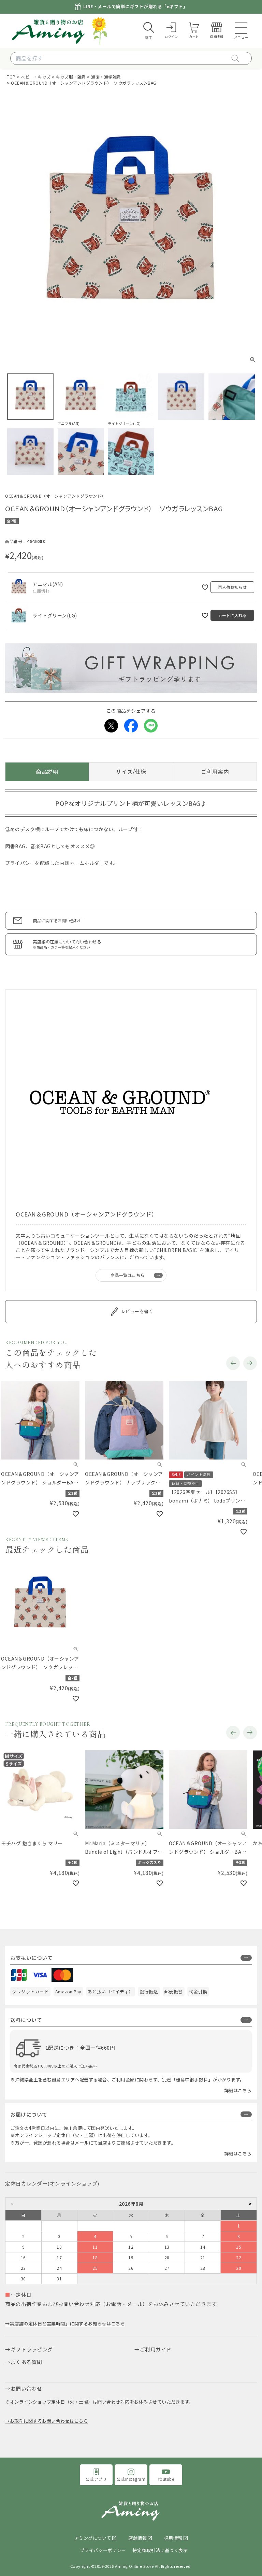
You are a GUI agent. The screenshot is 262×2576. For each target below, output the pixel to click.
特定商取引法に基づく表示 (160, 2550)
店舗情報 (137, 2538)
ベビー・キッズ (36, 77)
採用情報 (173, 2538)
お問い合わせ (26, 2388)
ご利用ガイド (156, 2349)
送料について (26, 2020)
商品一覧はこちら (128, 1275)
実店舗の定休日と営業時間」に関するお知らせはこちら (67, 2324)
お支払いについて (31, 1958)
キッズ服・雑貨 (71, 77)
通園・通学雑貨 (106, 77)
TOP (11, 77)
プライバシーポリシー (103, 2550)
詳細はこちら (238, 2090)
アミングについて (93, 2538)
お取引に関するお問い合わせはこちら (49, 2421)
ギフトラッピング (32, 2349)
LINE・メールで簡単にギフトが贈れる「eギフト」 (136, 7)
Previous (233, 1363)
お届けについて (29, 2114)
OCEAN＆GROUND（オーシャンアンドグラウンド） (55, 496)
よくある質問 (26, 2362)
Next (250, 1363)
